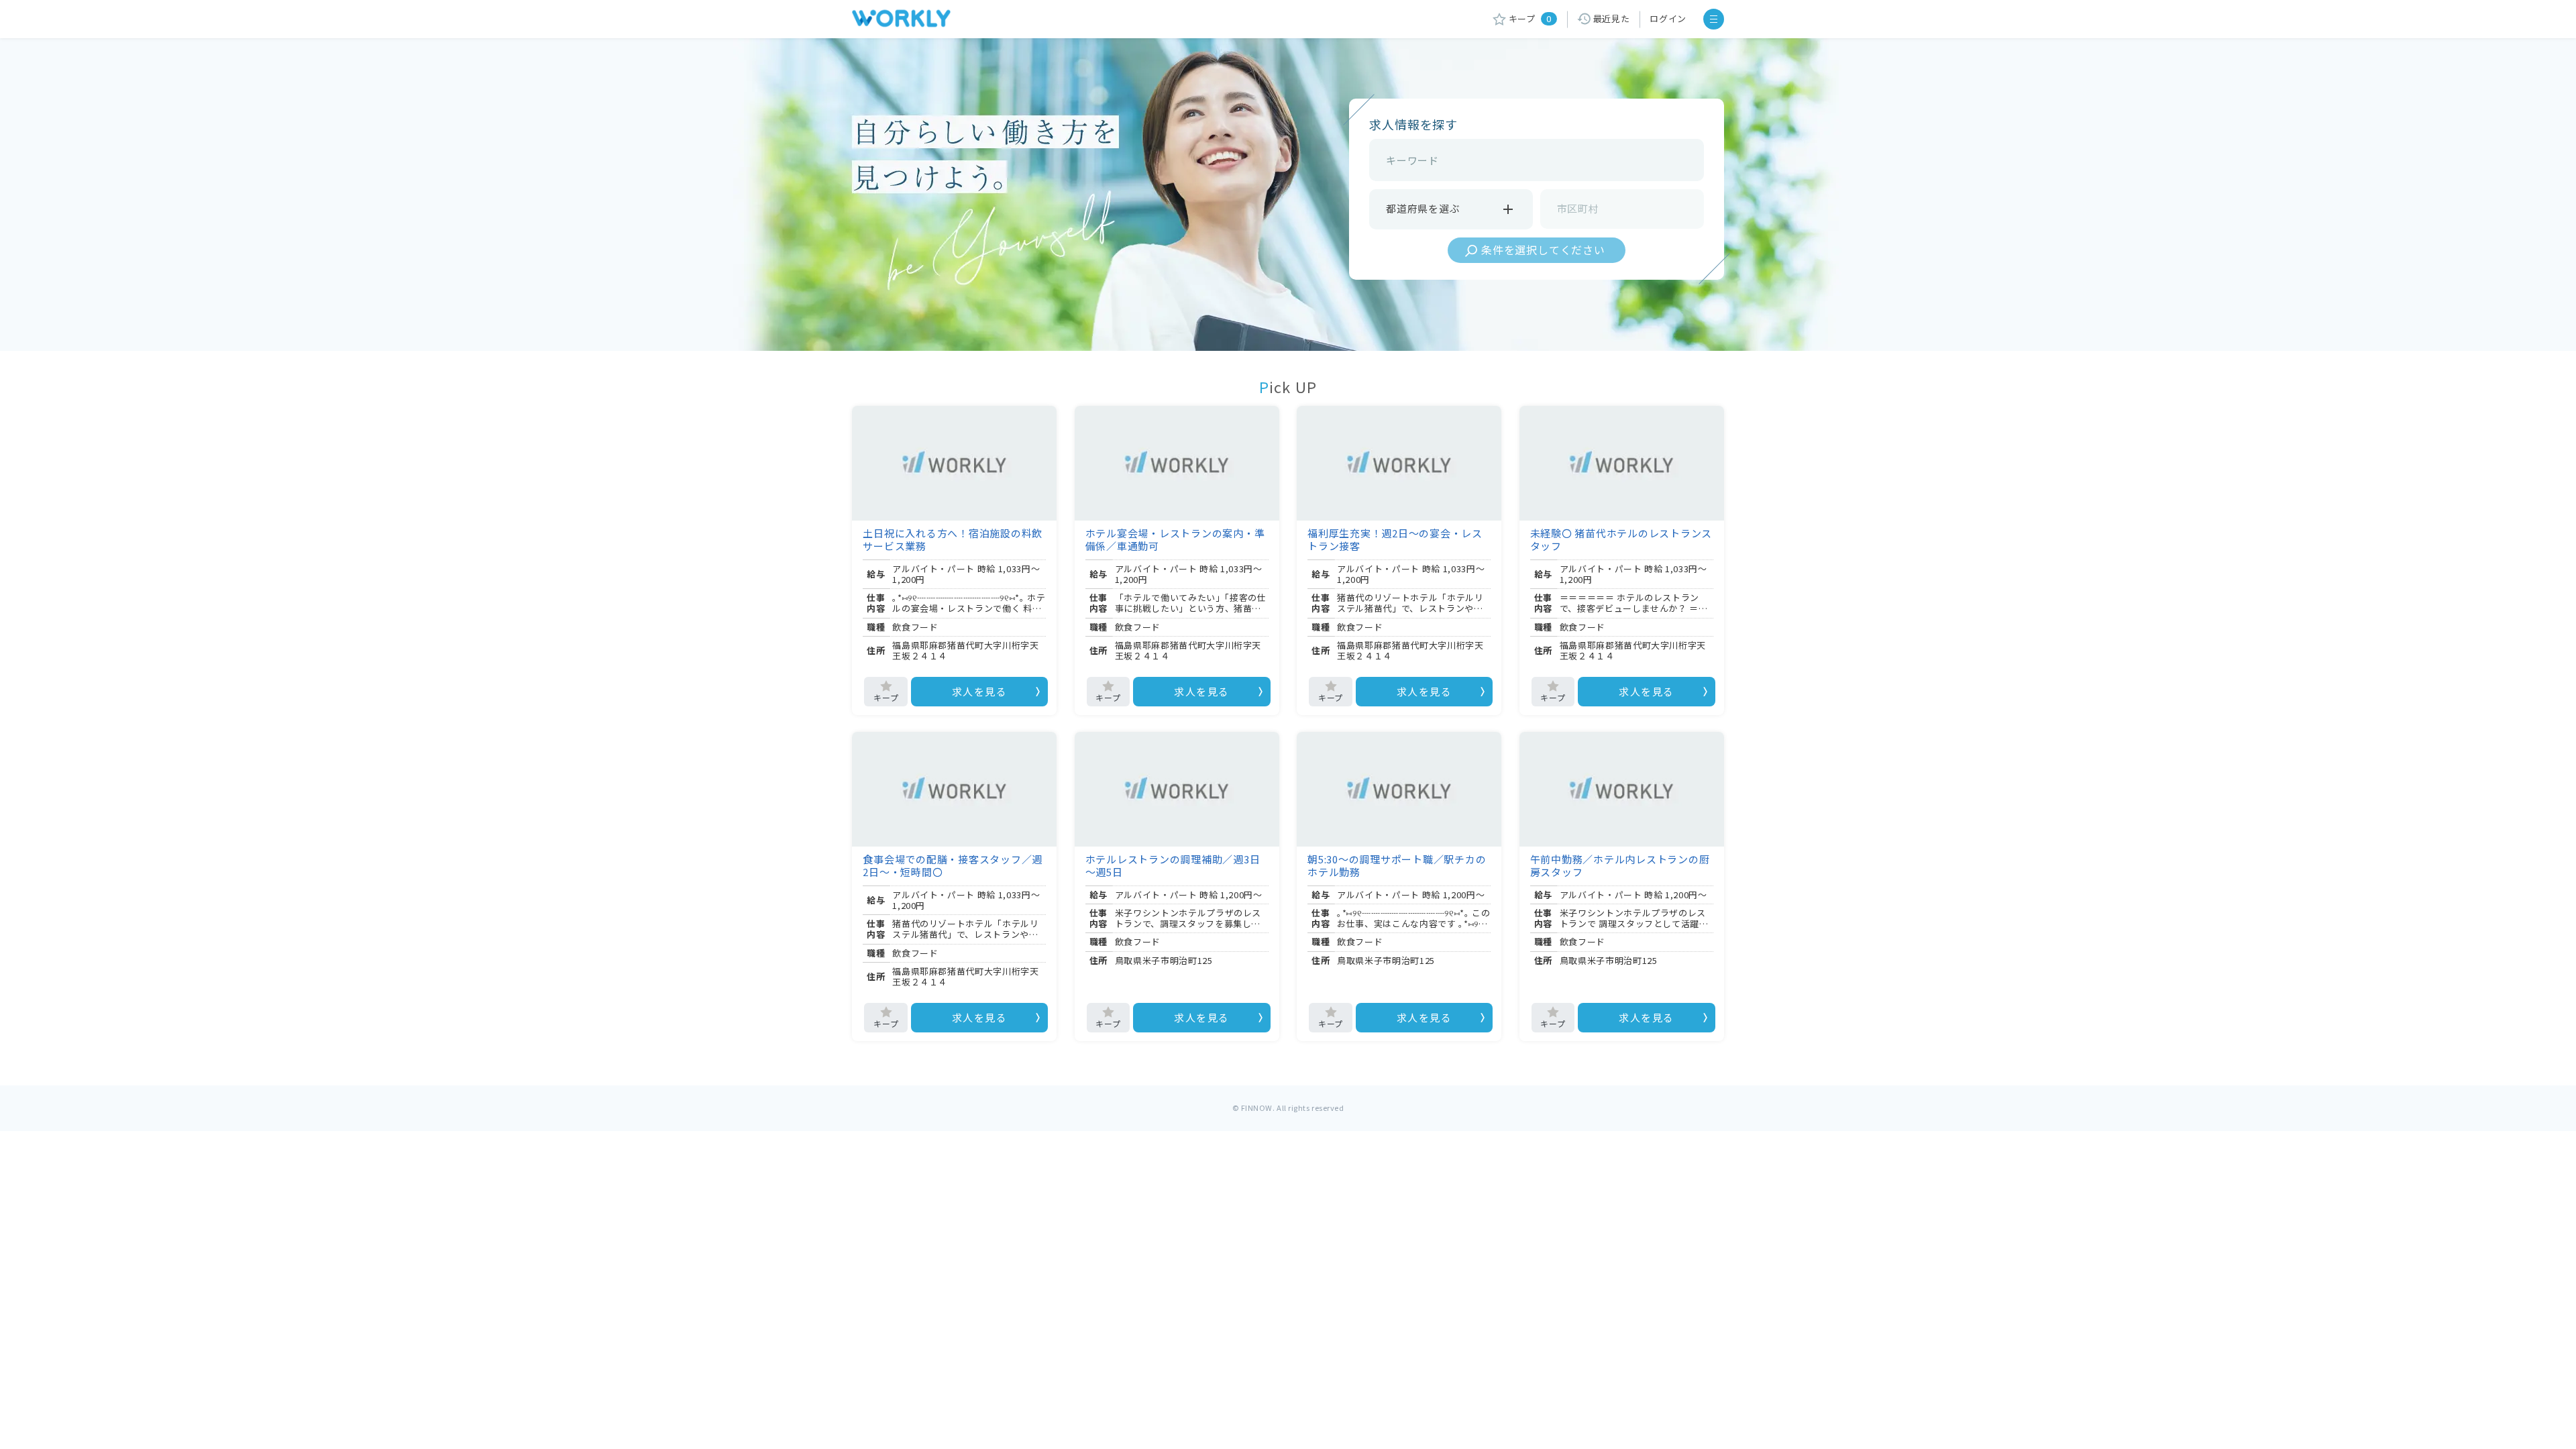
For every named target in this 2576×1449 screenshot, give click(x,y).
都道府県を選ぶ (1423, 208)
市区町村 (1578, 208)
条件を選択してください (1543, 250)
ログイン (1668, 18)
